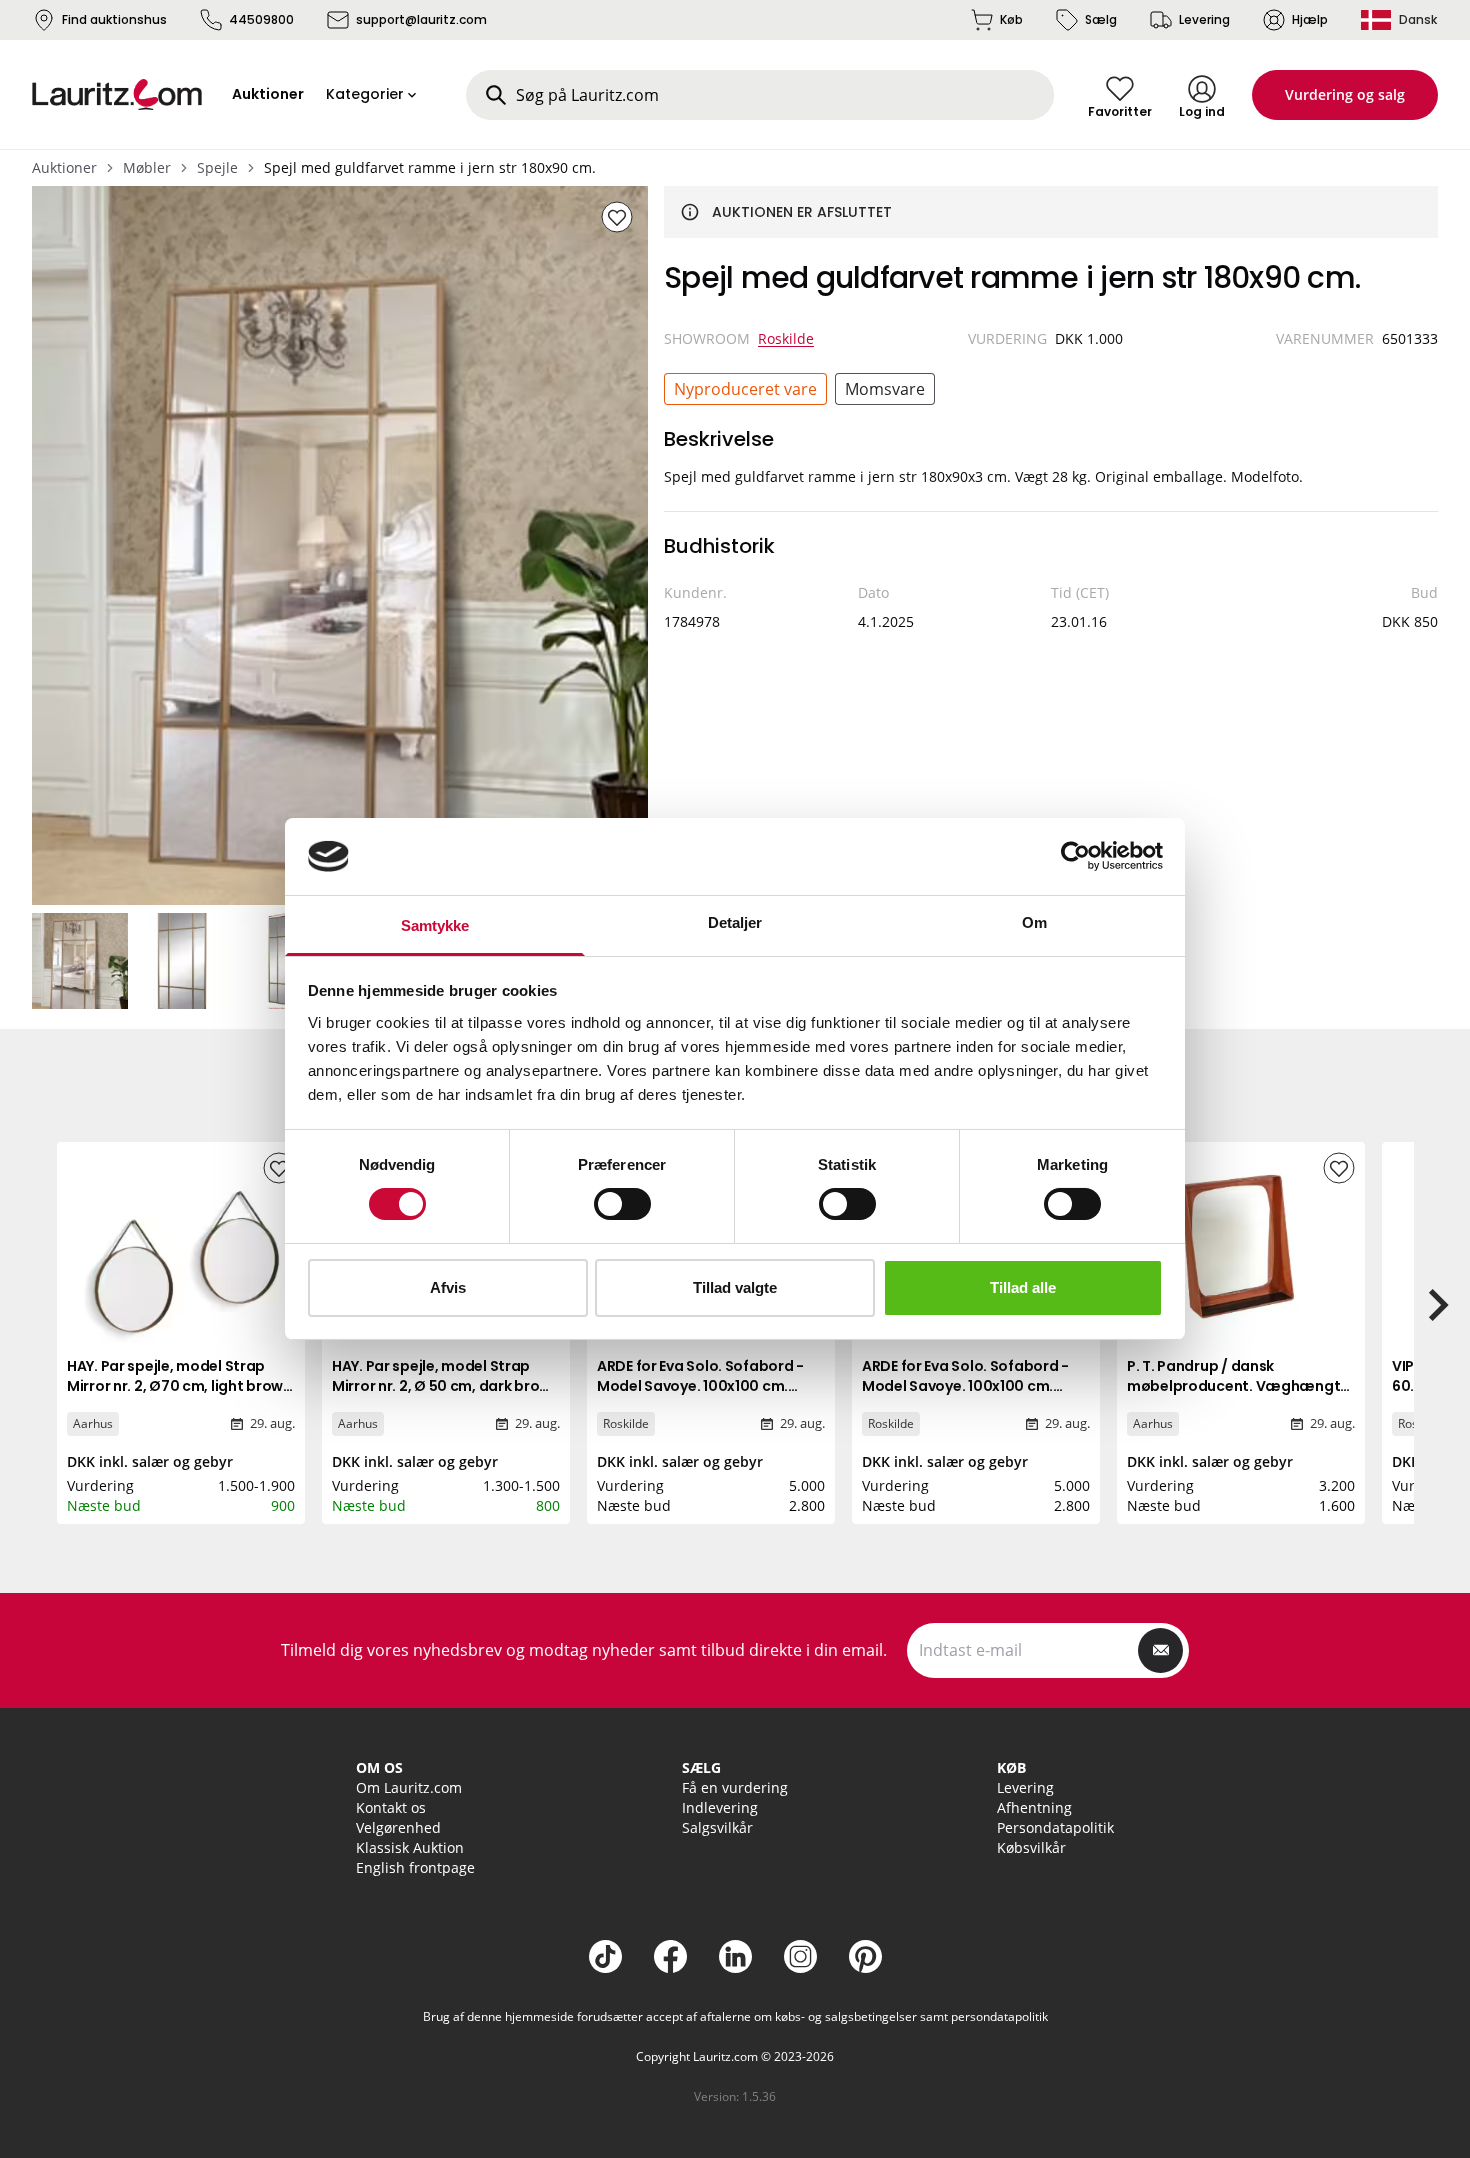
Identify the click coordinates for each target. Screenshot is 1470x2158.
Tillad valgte (735, 1287)
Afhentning (1034, 1807)
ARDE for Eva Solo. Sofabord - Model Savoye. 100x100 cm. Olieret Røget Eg (965, 1386)
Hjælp (1310, 19)
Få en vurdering (735, 1787)
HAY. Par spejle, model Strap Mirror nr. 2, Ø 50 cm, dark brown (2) (446, 1386)
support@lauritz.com (421, 19)
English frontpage (415, 1867)
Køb (1011, 19)
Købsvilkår (1031, 1847)
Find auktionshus (114, 19)
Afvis (448, 1287)
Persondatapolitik (1055, 1827)
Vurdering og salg (1345, 94)
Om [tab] (1034, 922)
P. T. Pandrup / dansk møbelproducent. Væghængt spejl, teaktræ (1233, 1386)
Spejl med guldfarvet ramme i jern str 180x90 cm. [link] (430, 167)
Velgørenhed (398, 1827)
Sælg (1101, 19)
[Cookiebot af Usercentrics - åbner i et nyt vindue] (1075, 856)
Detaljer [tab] (735, 922)
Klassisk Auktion (410, 1847)
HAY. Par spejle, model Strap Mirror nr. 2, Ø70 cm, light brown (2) (179, 1386)
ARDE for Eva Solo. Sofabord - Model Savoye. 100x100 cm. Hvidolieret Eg (700, 1386)
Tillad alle (1023, 1287)
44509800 (261, 19)
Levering (1204, 19)
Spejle (217, 167)
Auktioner (64, 167)
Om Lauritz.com (409, 1787)
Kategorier (365, 94)
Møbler (147, 167)
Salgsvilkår (717, 1827)
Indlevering (720, 1807)
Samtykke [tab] (435, 925)
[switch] (622, 1204)
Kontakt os (391, 1807)
